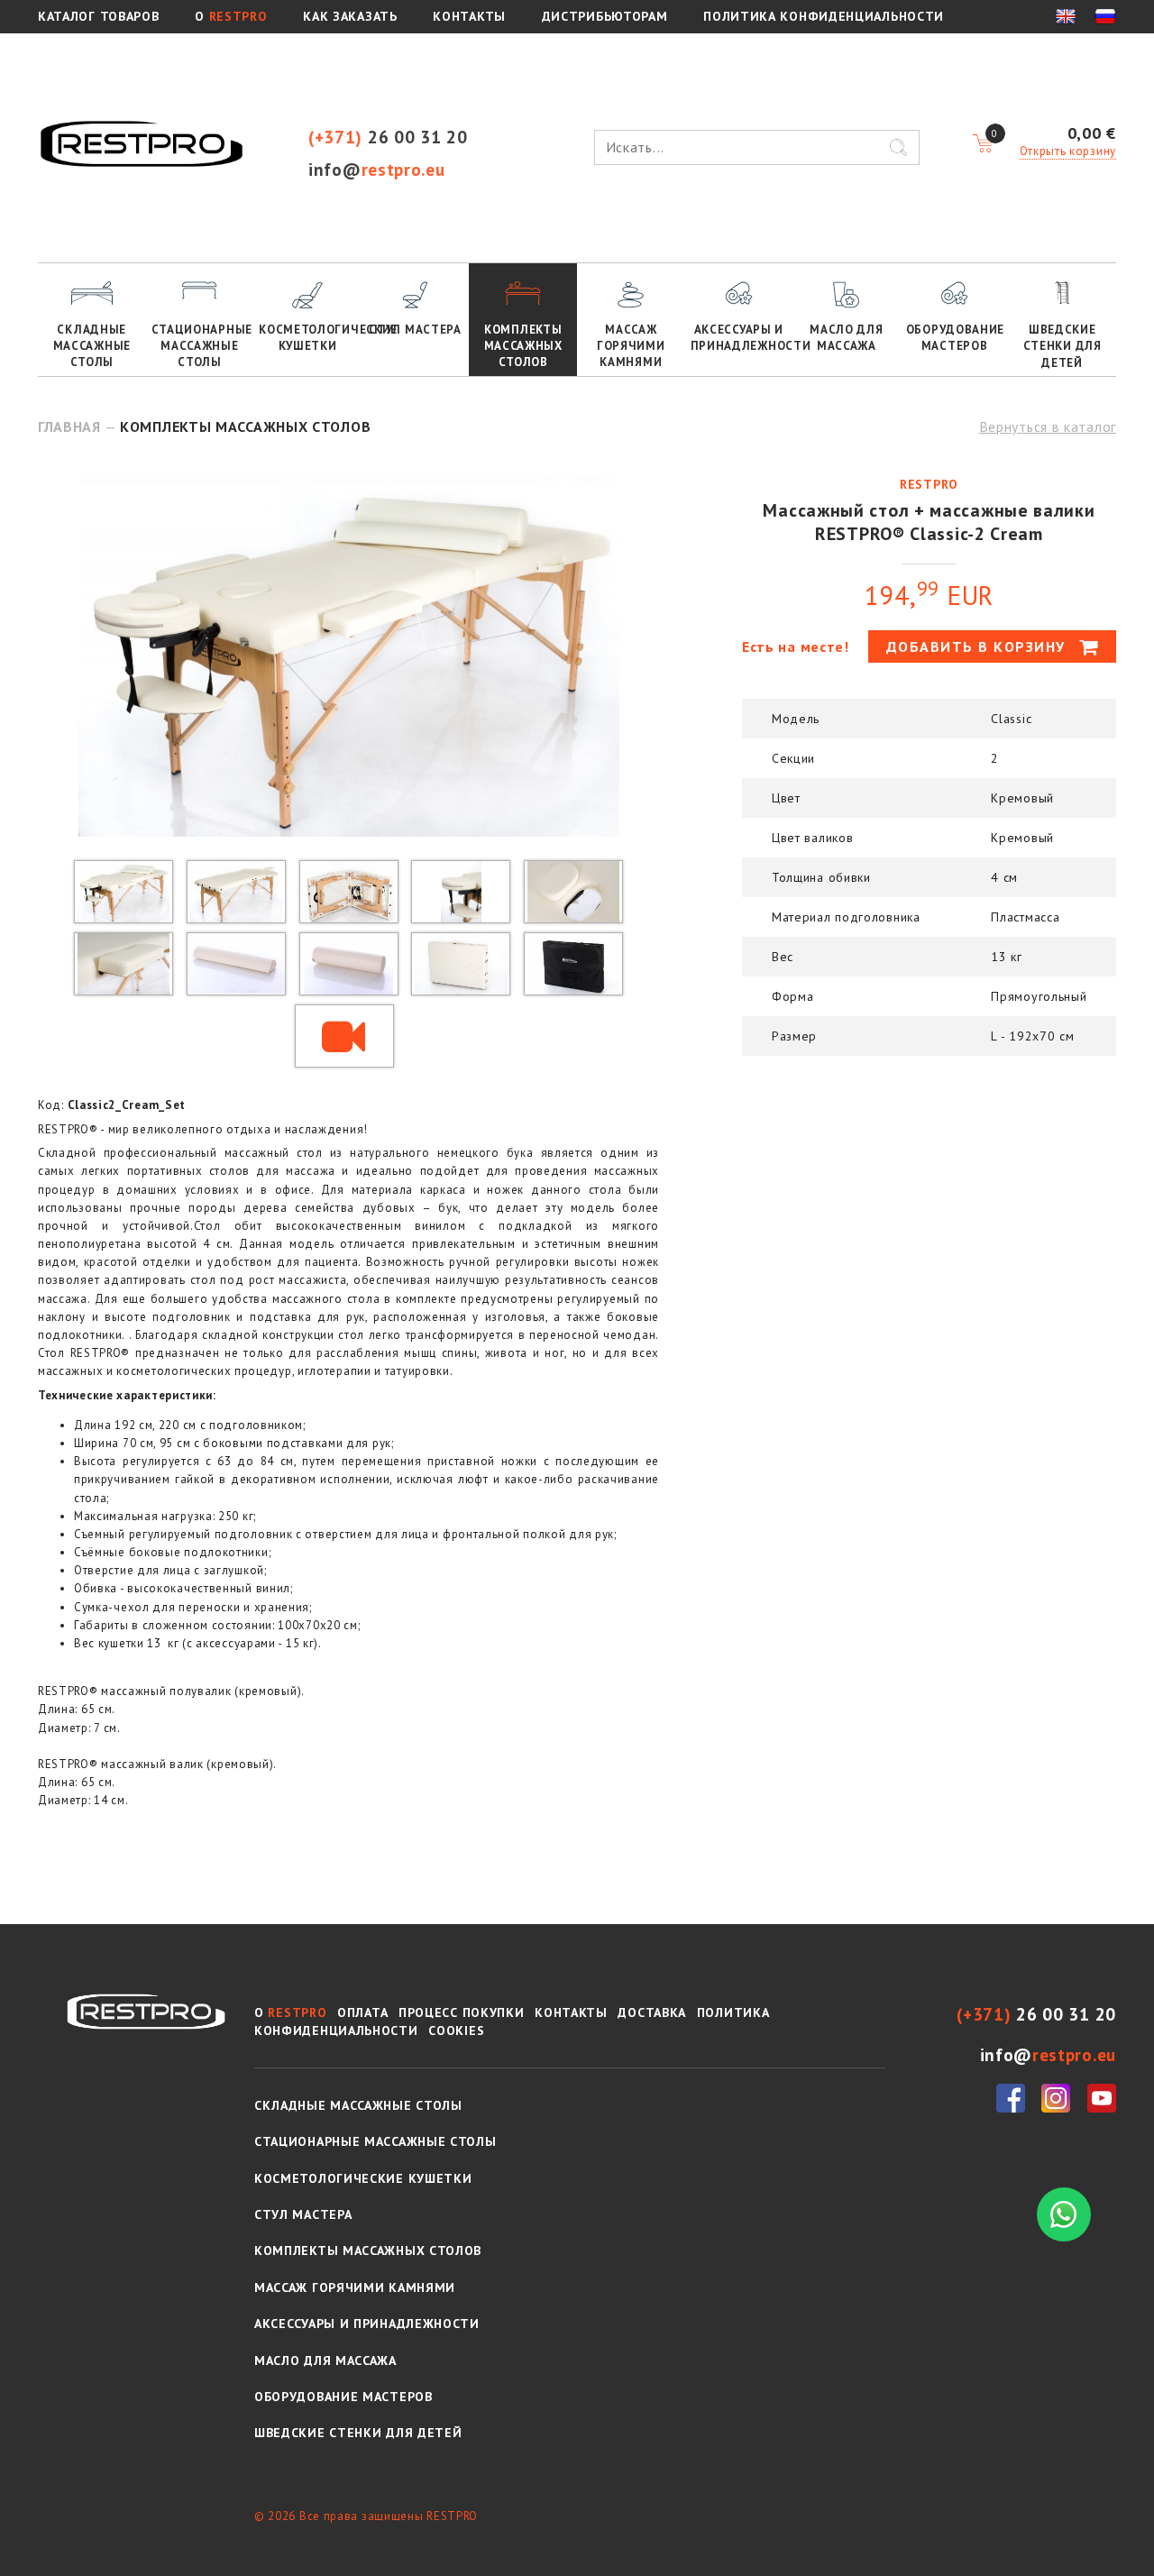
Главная (69, 426)
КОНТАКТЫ (469, 16)
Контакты (571, 2012)
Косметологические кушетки (310, 338)
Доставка (652, 2012)
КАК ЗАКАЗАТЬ (350, 16)
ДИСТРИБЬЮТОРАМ (605, 16)
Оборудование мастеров (955, 338)
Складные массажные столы (92, 346)
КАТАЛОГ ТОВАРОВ (99, 16)
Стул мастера (415, 330)
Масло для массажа (846, 338)
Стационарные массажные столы (202, 346)
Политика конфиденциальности (824, 16)
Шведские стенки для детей (1062, 346)
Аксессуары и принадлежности (742, 338)
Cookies (456, 2031)
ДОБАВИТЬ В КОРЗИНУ (979, 646)
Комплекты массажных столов (523, 346)
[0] (983, 144)
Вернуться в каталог (1048, 426)
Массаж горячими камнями (631, 346)
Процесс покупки (462, 2012)
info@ (377, 169)
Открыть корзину (1068, 151)
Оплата (362, 2012)
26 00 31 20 (388, 137)
